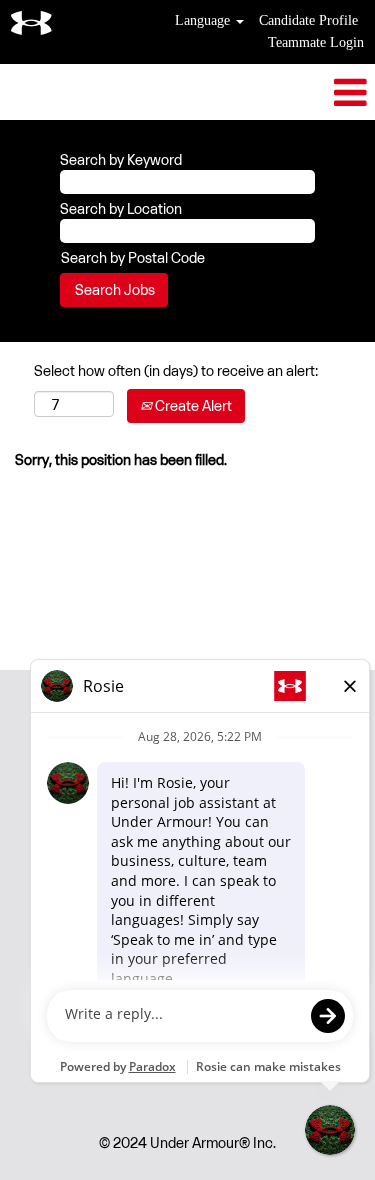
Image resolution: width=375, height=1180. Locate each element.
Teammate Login (316, 42)
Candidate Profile (308, 20)
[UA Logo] (32, 23)
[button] (187, 92)
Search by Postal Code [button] (133, 257)
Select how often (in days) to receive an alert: (176, 370)
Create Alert (192, 405)
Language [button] (204, 20)
